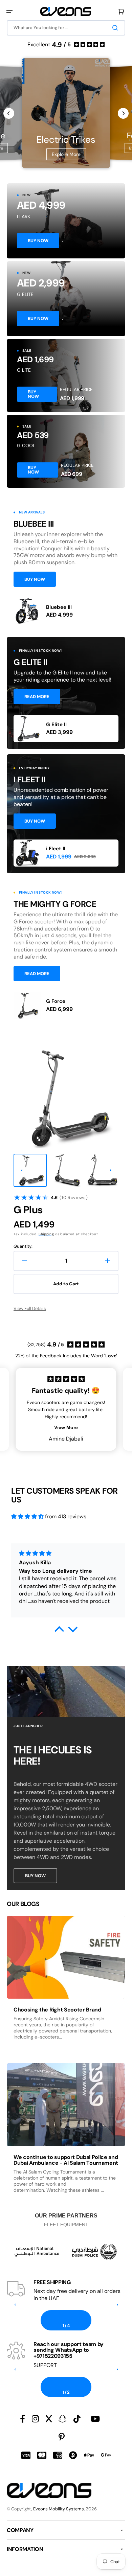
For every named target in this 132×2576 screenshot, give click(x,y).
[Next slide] (123, 113)
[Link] (66, 221)
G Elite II (56, 724)
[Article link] (66, 1984)
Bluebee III (59, 607)
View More (66, 1427)
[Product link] (66, 611)
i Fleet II (56, 849)
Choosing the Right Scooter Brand (57, 2010)
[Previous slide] (9, 113)
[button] (9, 11)
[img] (27, 1516)
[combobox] (66, 28)
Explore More (66, 154)
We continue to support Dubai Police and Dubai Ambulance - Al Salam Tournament (66, 2160)
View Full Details (30, 1308)
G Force (56, 1001)
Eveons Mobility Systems (59, 2509)
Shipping (46, 1234)
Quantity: (23, 1246)
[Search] (116, 28)
